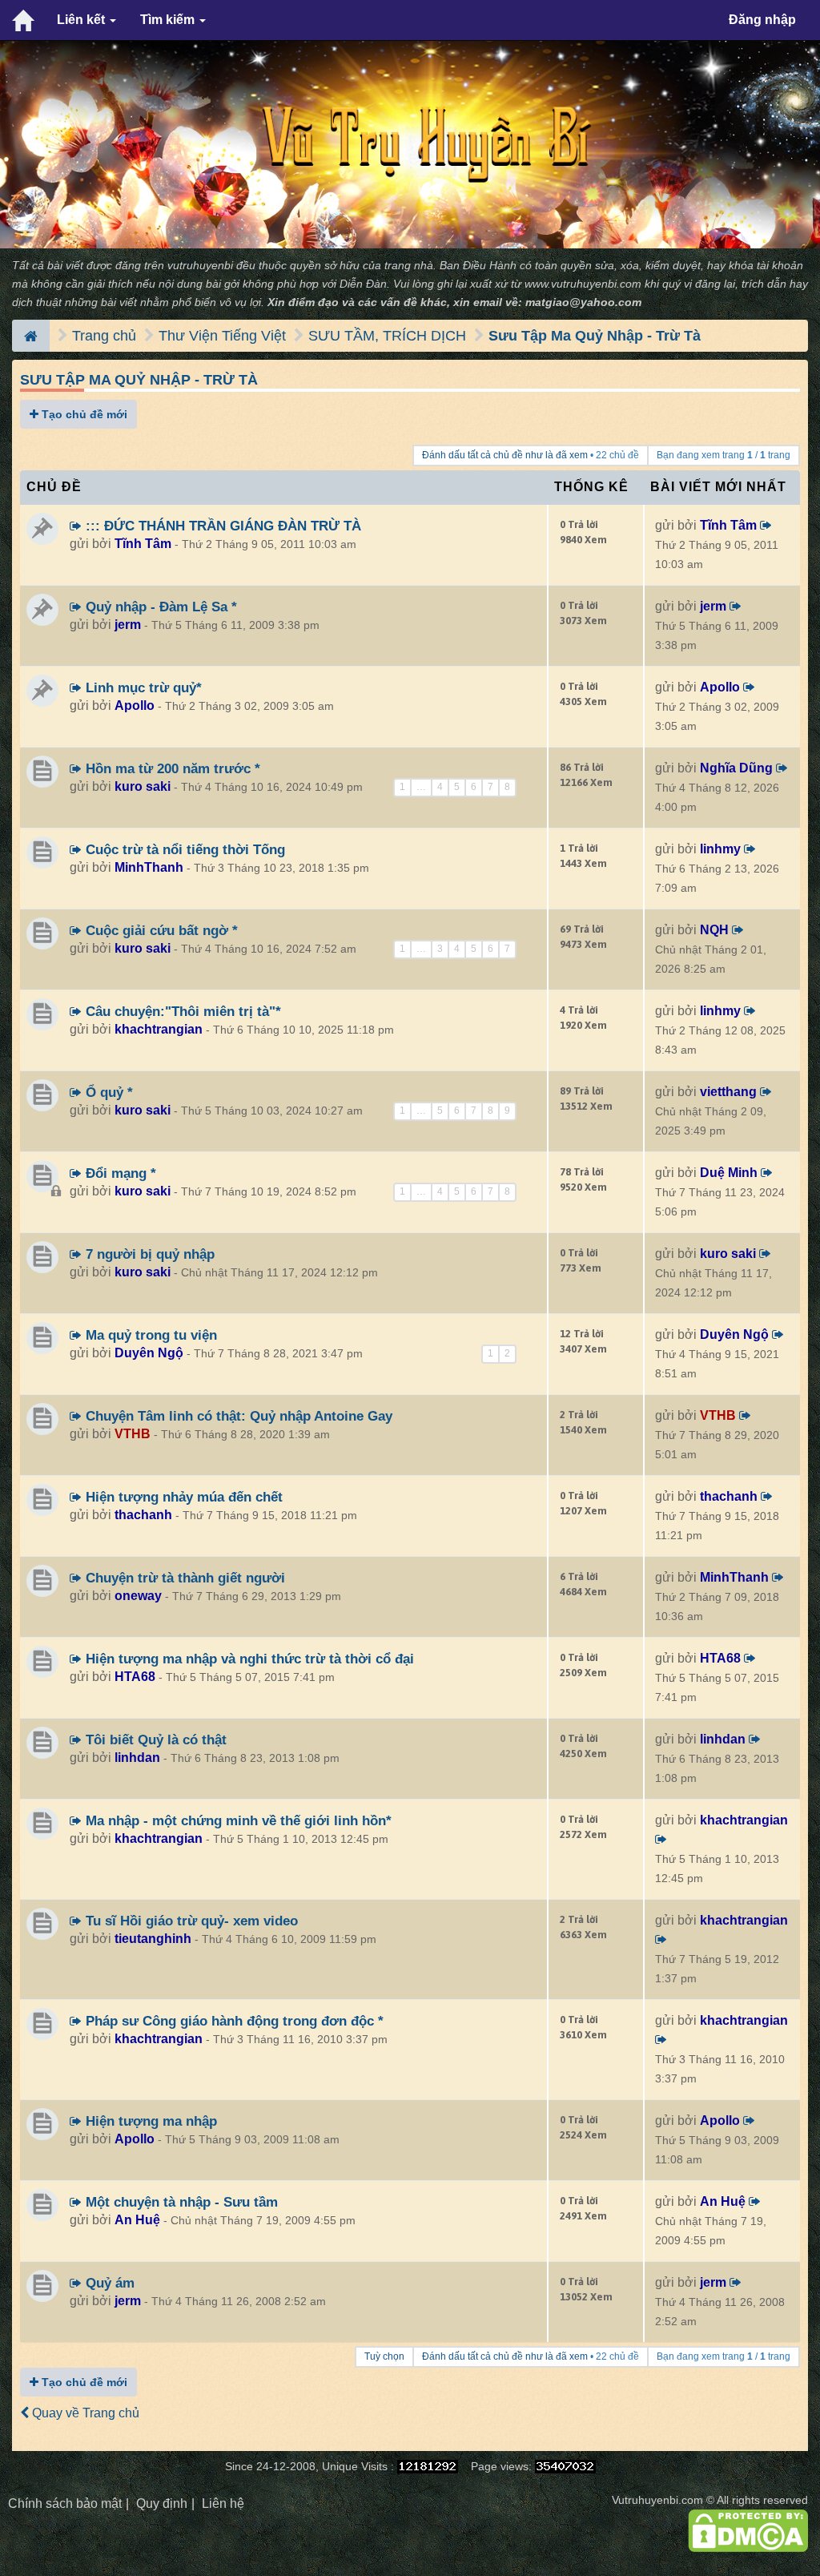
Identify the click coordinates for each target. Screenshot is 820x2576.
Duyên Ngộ (149, 1353)
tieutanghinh (153, 1939)
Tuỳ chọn (384, 2356)
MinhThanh (149, 867)
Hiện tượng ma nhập (149, 2121)
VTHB (133, 1434)
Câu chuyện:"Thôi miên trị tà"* (181, 1011)
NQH (714, 930)
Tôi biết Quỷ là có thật (154, 1740)
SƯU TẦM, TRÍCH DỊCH (387, 336)
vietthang (728, 1092)
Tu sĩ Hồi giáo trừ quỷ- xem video (190, 1921)
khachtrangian (159, 1029)
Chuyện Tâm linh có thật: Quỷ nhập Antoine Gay (237, 1416)
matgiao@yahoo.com (583, 302)
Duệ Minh (729, 1173)
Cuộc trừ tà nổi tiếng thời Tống (183, 849)
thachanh (143, 1515)
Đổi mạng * (119, 1173)
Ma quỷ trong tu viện (149, 1335)
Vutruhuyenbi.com (657, 2500)
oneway (138, 1596)
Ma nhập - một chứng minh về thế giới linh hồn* (237, 1820)
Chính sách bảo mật (65, 2503)
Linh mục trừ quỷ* (142, 687)
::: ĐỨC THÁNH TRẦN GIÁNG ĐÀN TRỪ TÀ (221, 526)
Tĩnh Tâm (143, 544)
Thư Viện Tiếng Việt (222, 336)
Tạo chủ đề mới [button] (83, 414)
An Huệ (137, 2220)
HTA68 (135, 1677)
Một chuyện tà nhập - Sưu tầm (180, 2202)
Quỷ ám (108, 2283)
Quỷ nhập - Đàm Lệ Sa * (159, 607)
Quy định (162, 2503)
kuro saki (143, 786)
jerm (128, 625)
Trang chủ (104, 336)
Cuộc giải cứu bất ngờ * (160, 930)
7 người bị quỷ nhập (148, 1254)
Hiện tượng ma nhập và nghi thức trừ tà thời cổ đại (248, 1659)
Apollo (135, 705)
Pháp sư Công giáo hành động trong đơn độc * (233, 2021)
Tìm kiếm (169, 20)
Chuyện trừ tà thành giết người (183, 1578)
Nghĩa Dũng (736, 768)
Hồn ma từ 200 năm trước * (171, 768)
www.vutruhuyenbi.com (583, 284)
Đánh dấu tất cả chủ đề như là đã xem (505, 455)
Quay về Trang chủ (84, 2413)
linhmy (720, 849)
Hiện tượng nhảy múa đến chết (182, 1497)
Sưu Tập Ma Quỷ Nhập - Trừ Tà (595, 336)
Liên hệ (223, 2503)
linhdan (137, 1758)
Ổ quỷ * (107, 1092)
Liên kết (82, 20)
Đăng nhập (762, 20)
